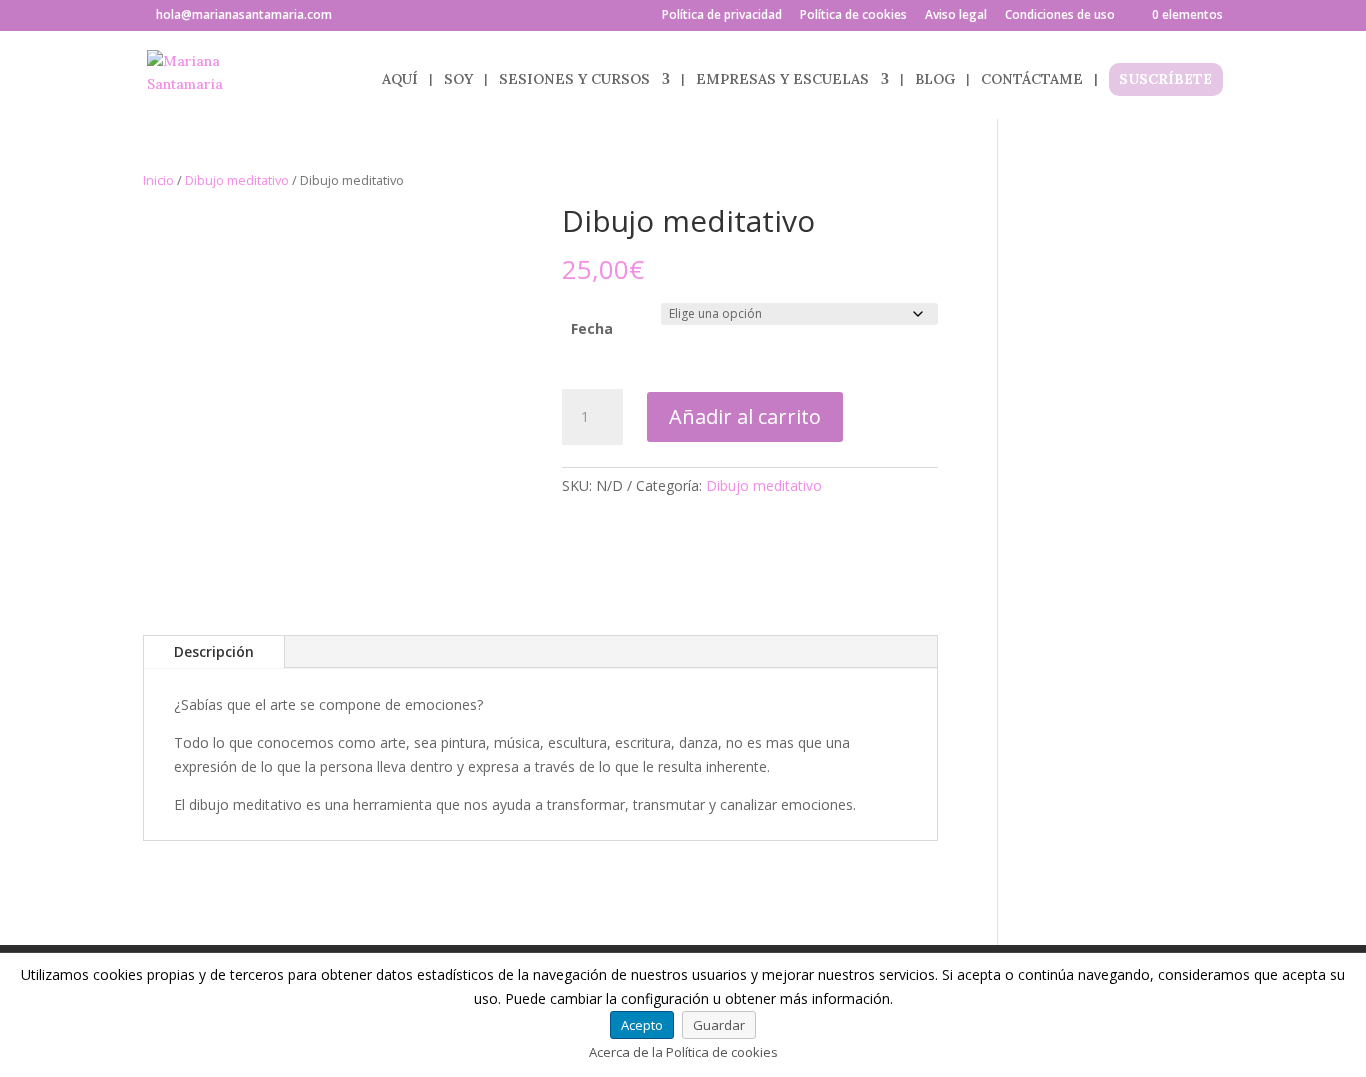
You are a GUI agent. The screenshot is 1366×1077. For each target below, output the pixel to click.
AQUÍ (400, 80)
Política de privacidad (722, 16)
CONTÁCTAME (1032, 80)
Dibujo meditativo (237, 180)
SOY (458, 80)
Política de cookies (853, 16)
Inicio (158, 180)
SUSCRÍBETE (1165, 80)
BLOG (935, 80)
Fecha (592, 328)
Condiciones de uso (1060, 16)
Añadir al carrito (745, 416)
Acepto (642, 1025)
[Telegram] (378, 16)
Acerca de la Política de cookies (683, 1052)
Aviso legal (956, 16)
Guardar (719, 1025)
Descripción (214, 651)
